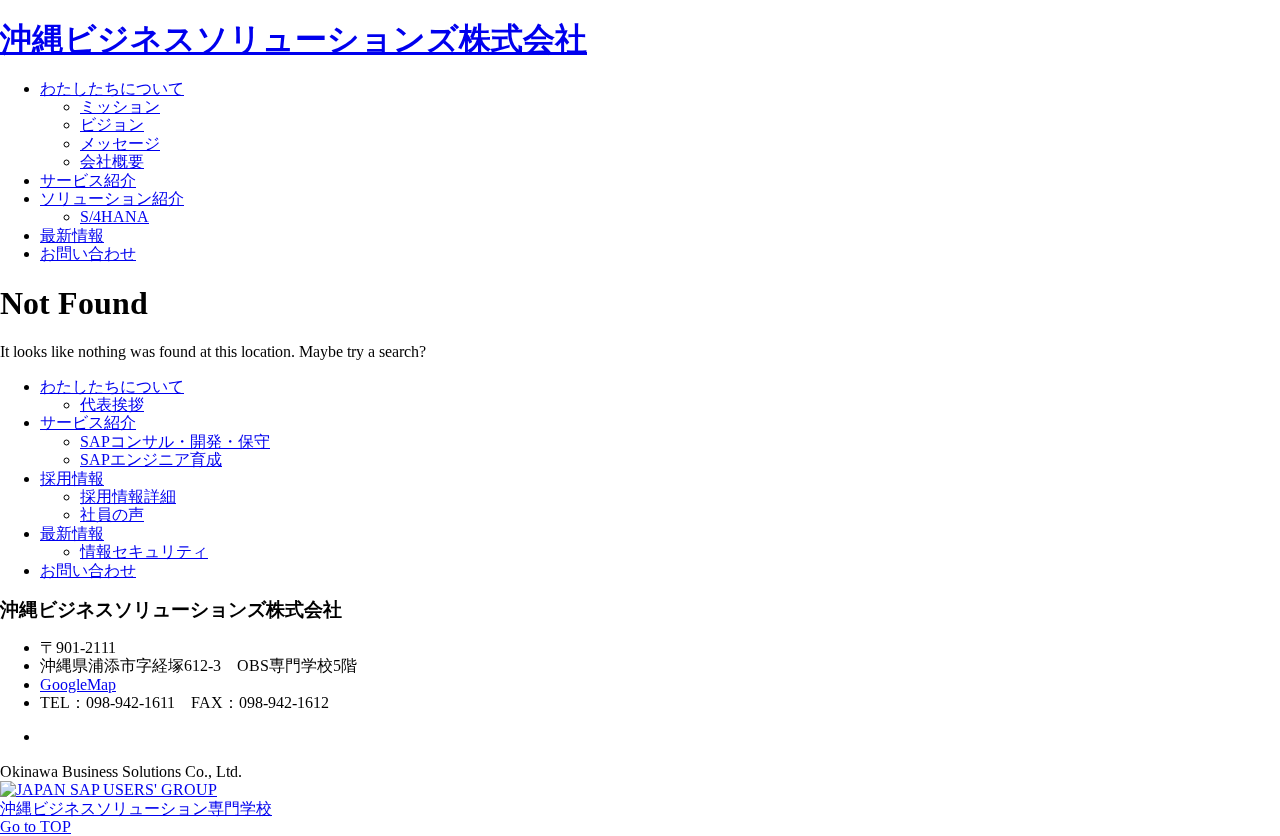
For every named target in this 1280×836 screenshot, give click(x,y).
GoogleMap (78, 684)
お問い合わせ (88, 253)
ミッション (120, 106)
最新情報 (72, 235)
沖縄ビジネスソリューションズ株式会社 (293, 39)
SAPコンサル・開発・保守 (175, 441)
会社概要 (112, 161)
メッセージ (120, 143)
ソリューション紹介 (112, 198)
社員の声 (112, 514)
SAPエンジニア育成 (151, 459)
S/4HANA (114, 216)
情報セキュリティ (144, 551)
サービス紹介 (88, 180)
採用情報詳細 (128, 496)
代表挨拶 (112, 404)
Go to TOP (35, 826)
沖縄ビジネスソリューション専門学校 (136, 808)
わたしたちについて (112, 88)
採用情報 (72, 478)
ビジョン (112, 124)
